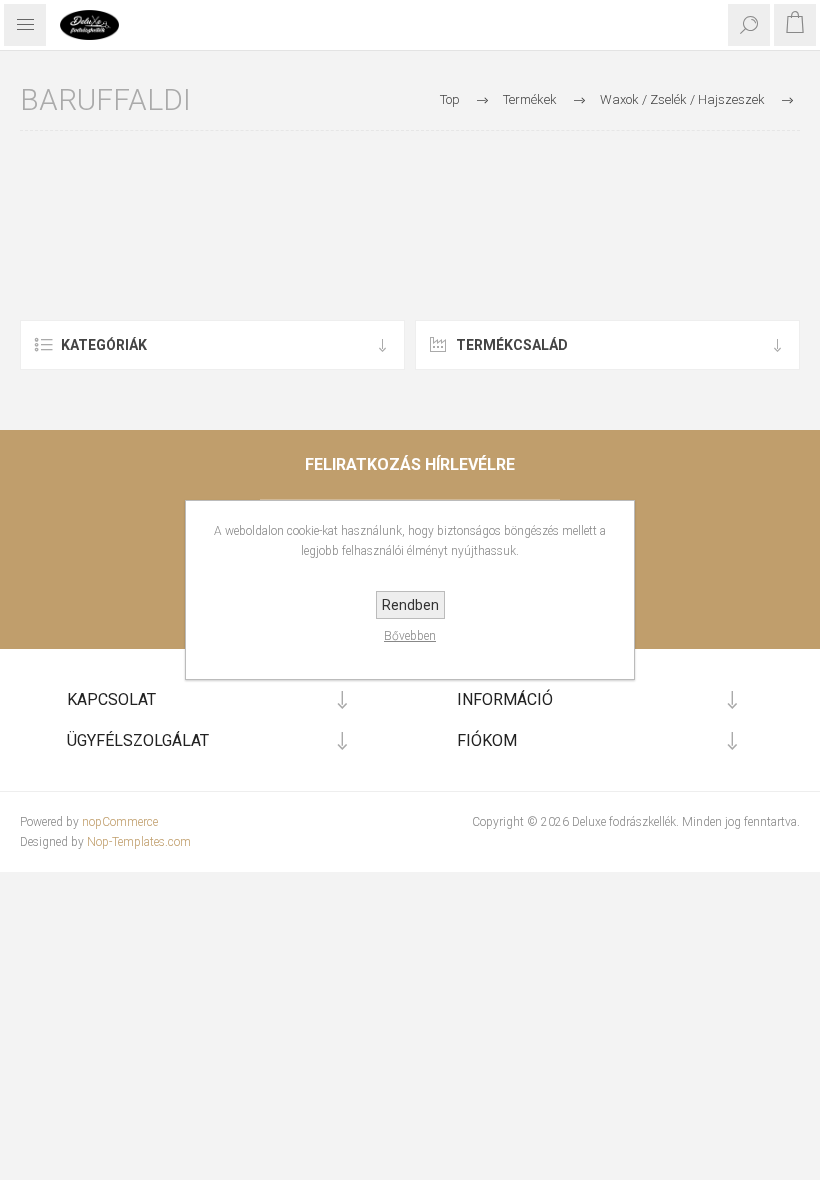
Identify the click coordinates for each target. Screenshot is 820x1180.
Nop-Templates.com (139, 842)
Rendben (410, 605)
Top (450, 99)
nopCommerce (120, 822)
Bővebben (410, 636)
